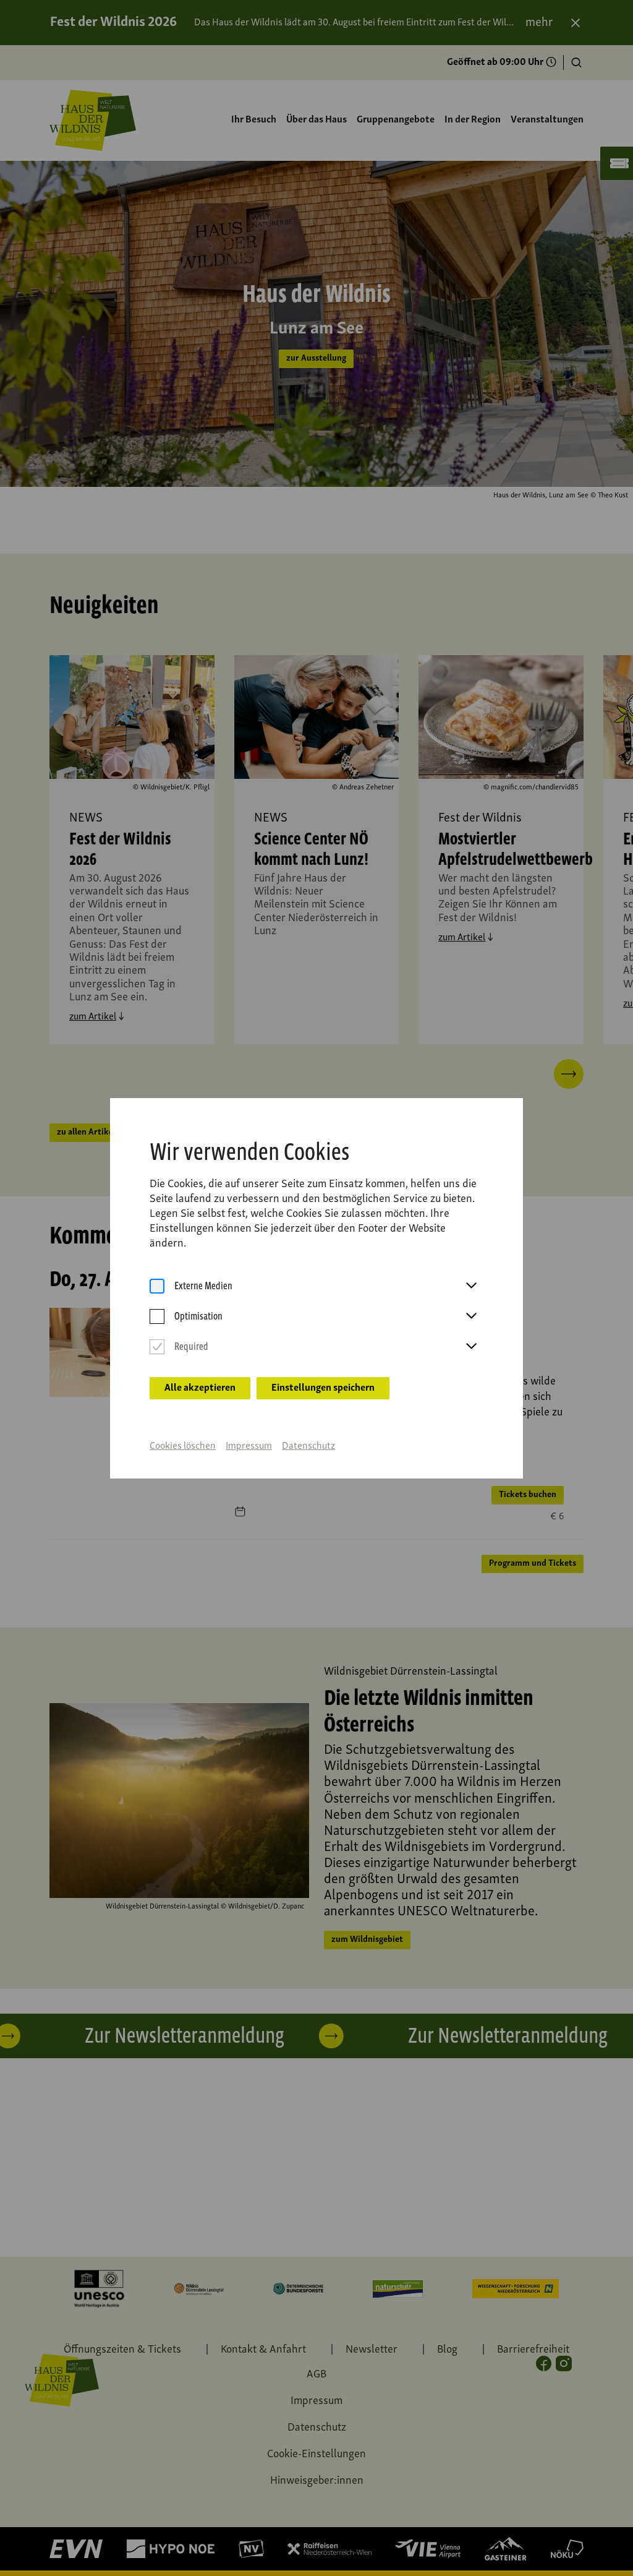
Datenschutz (308, 1446)
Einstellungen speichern (323, 1388)
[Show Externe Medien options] (471, 1286)
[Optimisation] (157, 1317)
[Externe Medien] (157, 1286)
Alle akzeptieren (200, 1388)
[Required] (157, 1347)
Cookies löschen (183, 1446)
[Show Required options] (471, 1347)
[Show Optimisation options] (471, 1316)
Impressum (249, 1446)
